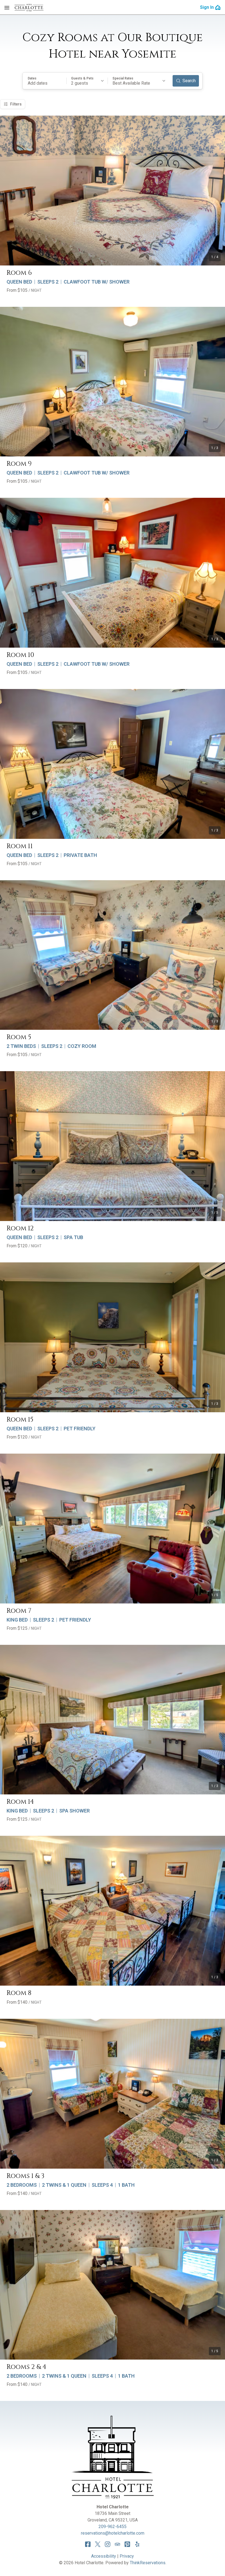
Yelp (137, 2544)
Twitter (98, 2544)
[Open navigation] (7, 7)
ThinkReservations (148, 2563)
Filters (16, 104)
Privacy (127, 2556)
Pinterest (127, 2544)
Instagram (108, 2544)
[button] (45, 81)
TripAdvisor (117, 2544)
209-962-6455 (113, 2527)
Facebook (88, 2544)
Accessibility (104, 2556)
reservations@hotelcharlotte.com (113, 2533)
